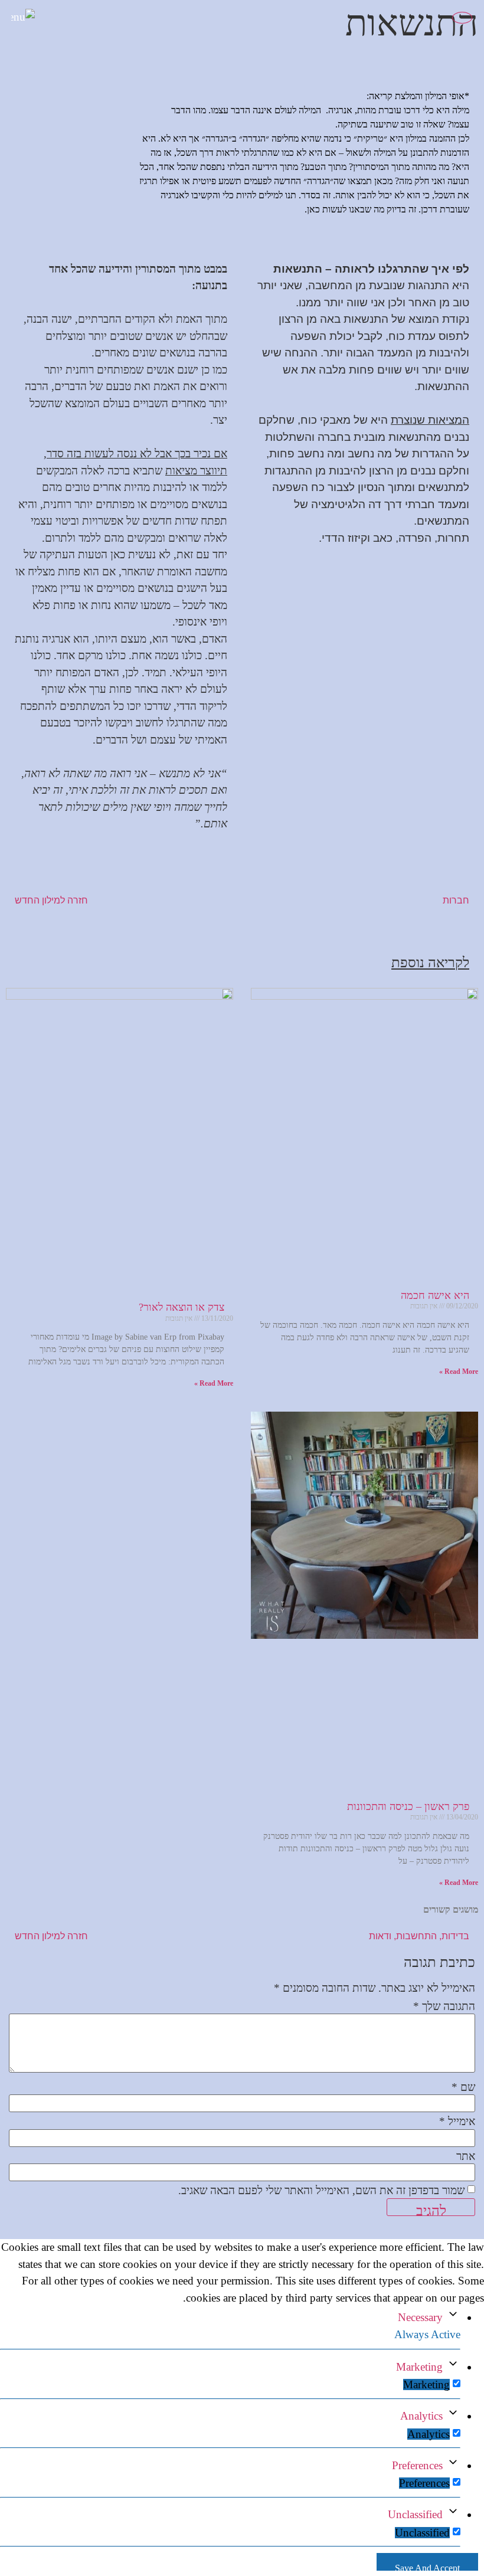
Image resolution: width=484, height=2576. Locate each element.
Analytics (421, 2416)
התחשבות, (415, 1936)
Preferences (417, 2465)
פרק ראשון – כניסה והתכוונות (408, 1806)
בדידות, (454, 1936)
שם (463, 2087)
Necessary (420, 2317)
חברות (455, 900)
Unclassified (415, 2514)
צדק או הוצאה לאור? (181, 1307)
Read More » (459, 1372)
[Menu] (32, 22)
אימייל (457, 2121)
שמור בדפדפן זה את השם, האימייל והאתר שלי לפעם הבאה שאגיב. (321, 2190)
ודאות (380, 1936)
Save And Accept (427, 2567)
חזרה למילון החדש (51, 900)
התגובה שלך (444, 2006)
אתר (466, 2156)
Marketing (419, 2367)
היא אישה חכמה (435, 1295)
